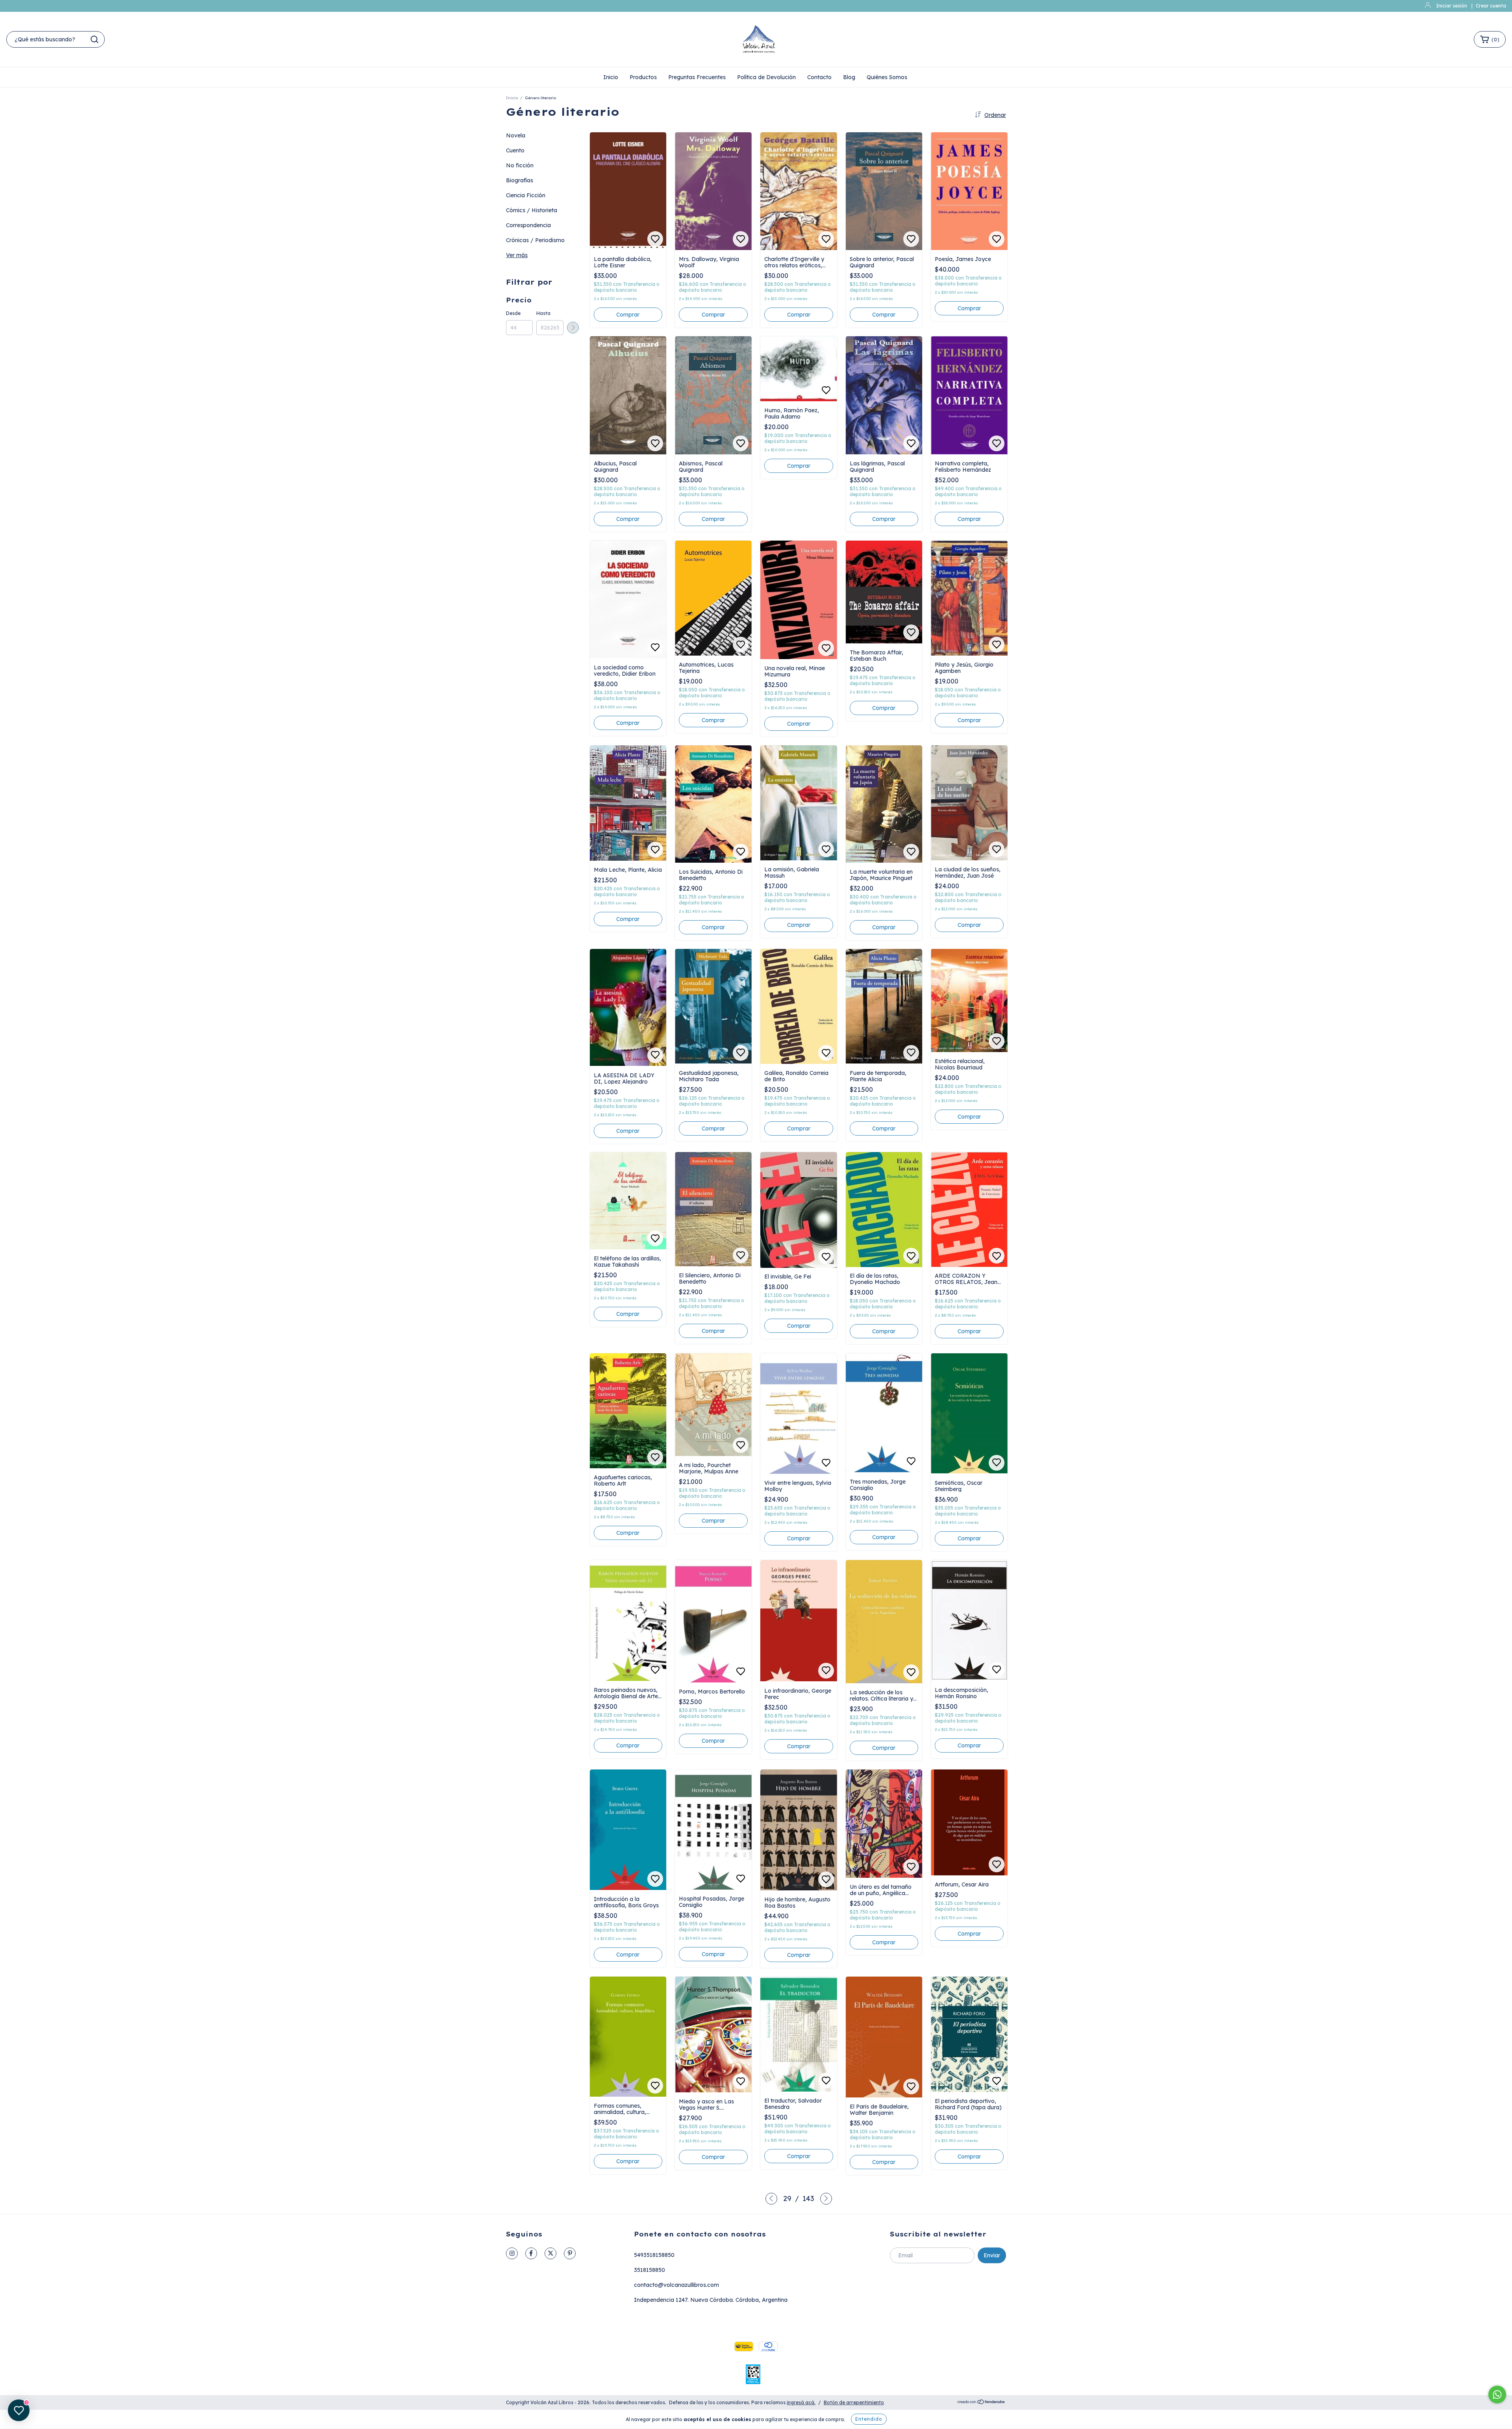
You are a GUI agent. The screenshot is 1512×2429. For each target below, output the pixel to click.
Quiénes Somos (887, 77)
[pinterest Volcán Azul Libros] (570, 2253)
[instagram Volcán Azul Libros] (512, 2253)
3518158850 (649, 2270)
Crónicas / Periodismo (535, 240)
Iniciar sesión (1452, 6)
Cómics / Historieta (532, 210)
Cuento (515, 150)
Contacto (819, 77)
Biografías (520, 180)
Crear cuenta (1491, 6)
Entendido (869, 2419)
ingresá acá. (801, 2402)
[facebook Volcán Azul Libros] (531, 2253)
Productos (643, 77)
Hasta (543, 313)
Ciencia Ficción (526, 195)
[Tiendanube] (981, 2402)
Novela (516, 135)
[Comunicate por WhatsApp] (1497, 2395)
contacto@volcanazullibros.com (676, 2285)
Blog (849, 77)
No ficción (520, 165)
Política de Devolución (766, 77)
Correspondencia (528, 225)
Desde (513, 313)
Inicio (611, 77)
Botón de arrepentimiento (854, 2402)
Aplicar (573, 328)
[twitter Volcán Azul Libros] (550, 2253)
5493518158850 (654, 2255)
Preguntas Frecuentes (697, 77)
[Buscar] (94, 39)
